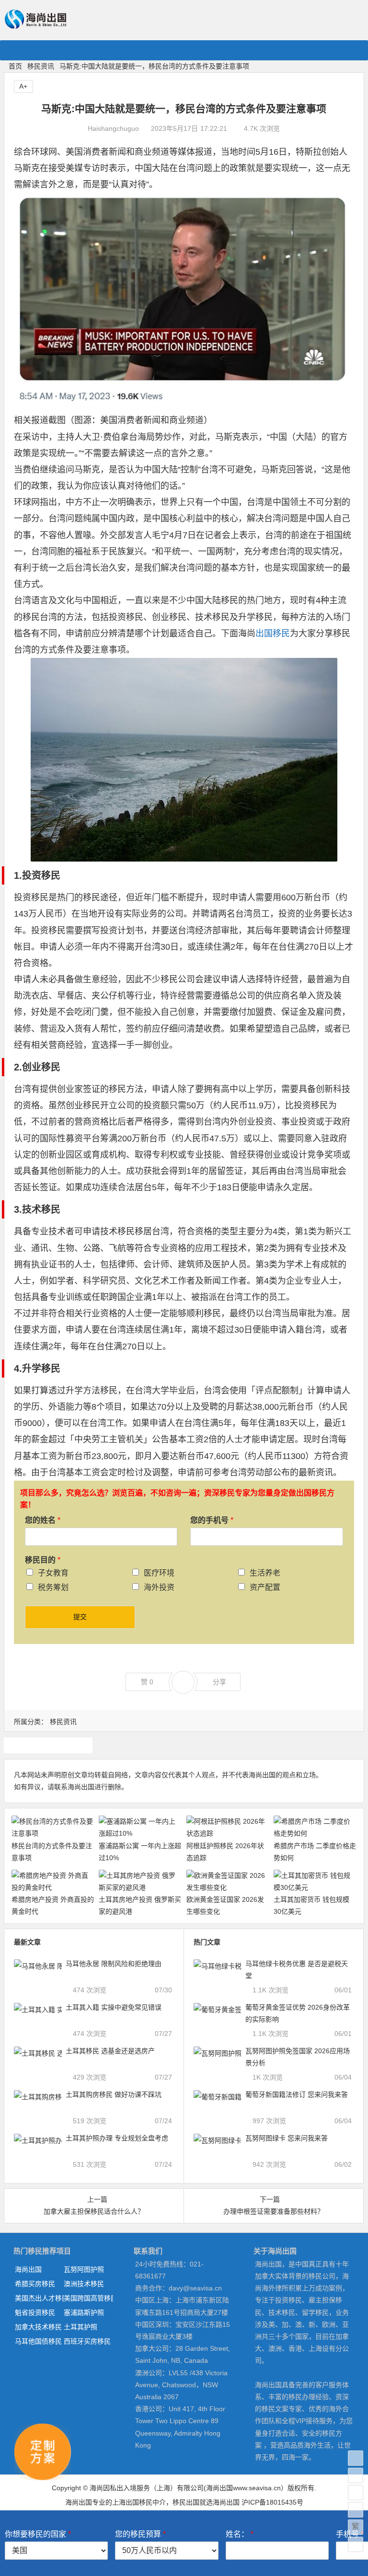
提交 (80, 1617)
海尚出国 (28, 2269)
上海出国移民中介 (139, 2502)
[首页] (356, 2458)
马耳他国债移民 (38, 2341)
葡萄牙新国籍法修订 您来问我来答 (297, 2094)
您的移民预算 (140, 2534)
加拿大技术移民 (38, 2327)
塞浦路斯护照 (84, 2312)
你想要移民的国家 (38, 2534)
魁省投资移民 (35, 2312)
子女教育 (53, 1573)
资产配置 (265, 1587)
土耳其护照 (80, 2327)
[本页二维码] (356, 2544)
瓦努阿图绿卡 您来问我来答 (287, 2138)
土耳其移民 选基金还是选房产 (110, 2051)
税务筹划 (53, 1587)
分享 (219, 1682)
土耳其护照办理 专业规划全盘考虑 (117, 2138)
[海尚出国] (35, 25)
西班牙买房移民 (87, 2341)
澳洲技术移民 (84, 2284)
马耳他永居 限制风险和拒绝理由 (114, 1964)
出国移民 (273, 633)
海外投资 (159, 1587)
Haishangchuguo (113, 128)
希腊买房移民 (35, 2284)
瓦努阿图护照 (84, 2269)
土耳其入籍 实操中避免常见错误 (114, 2007)
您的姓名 (43, 1520)
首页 (15, 66)
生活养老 (265, 1573)
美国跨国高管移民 (88, 2298)
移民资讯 (41, 66)
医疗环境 (159, 1573)
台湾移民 (48, 1745)
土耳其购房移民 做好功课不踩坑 (114, 2094)
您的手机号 (212, 1520)
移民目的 (43, 1560)
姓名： (240, 2534)
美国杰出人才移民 (39, 2298)
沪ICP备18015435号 (272, 2502)
